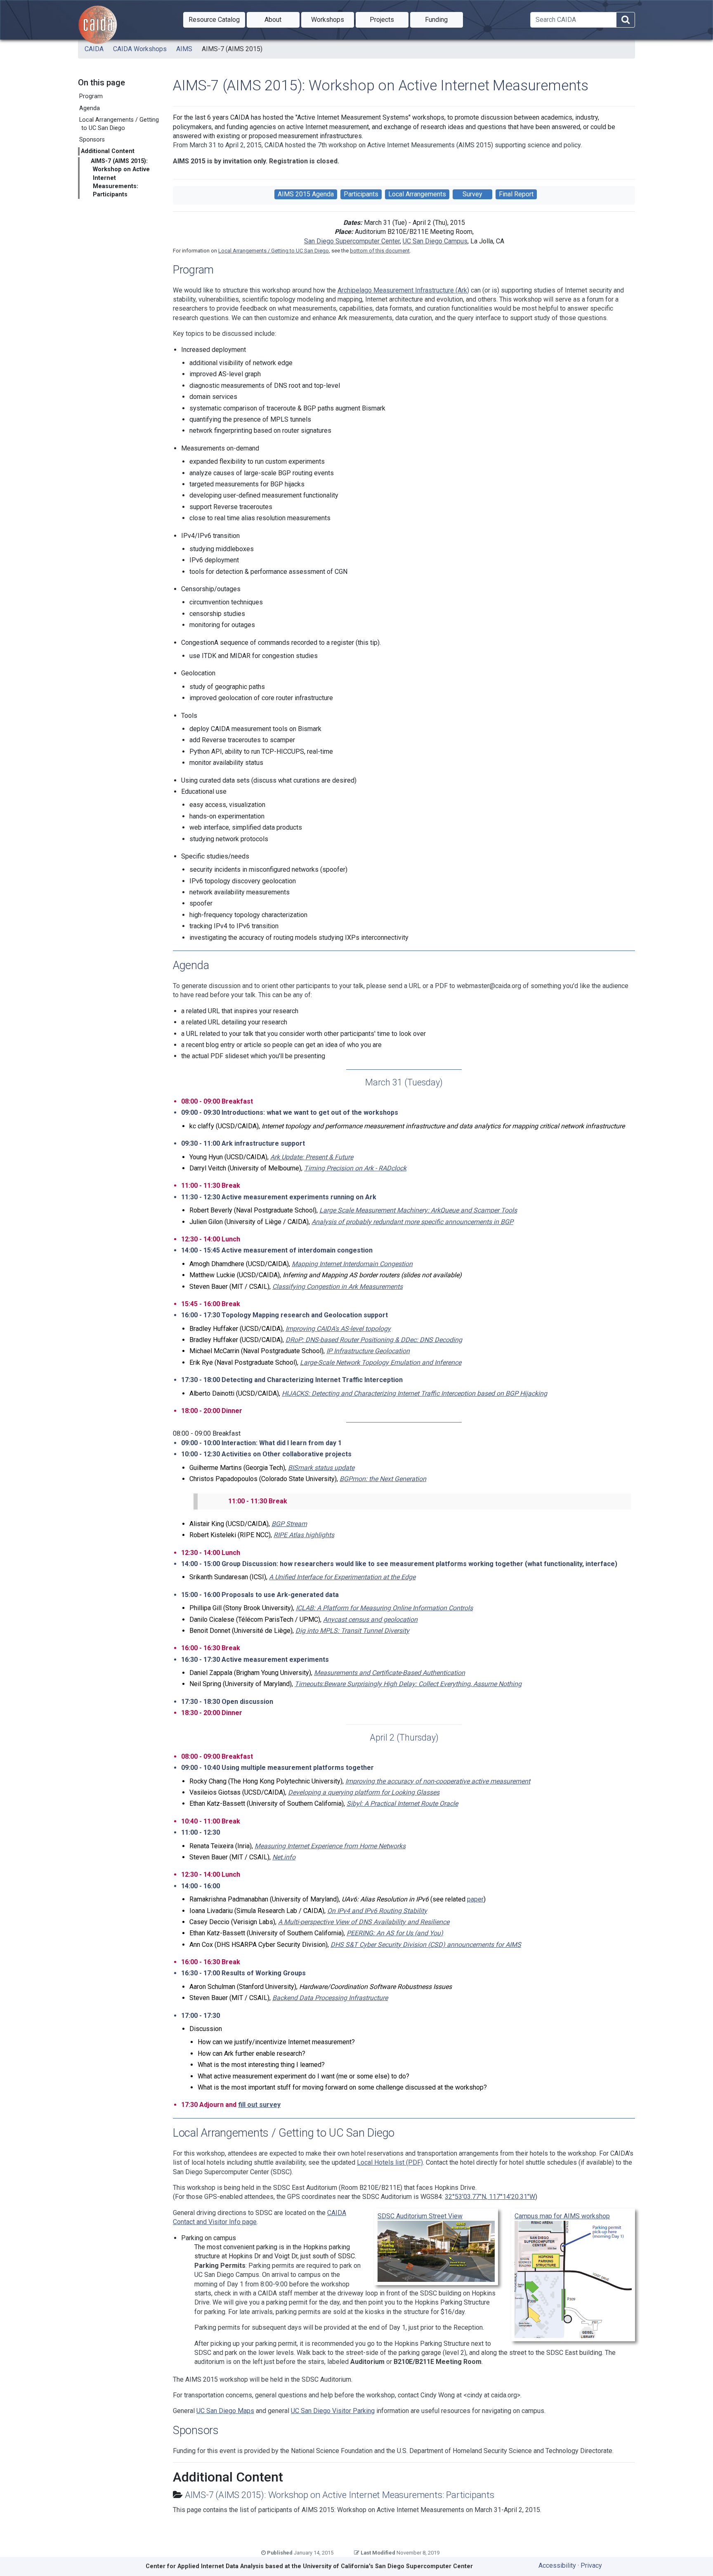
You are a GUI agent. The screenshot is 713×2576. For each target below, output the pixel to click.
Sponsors (92, 140)
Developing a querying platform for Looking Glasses (364, 1792)
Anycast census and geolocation (370, 1619)
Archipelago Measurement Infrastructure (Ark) (403, 290)
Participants (361, 194)
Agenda (90, 108)
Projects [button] (389, 19)
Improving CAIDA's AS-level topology (338, 1329)
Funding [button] (444, 19)
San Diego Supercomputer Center (352, 241)
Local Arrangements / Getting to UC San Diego (119, 124)
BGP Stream (289, 1524)
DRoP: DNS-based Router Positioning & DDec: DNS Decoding (374, 1340)
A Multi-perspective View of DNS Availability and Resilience (364, 1922)
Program (91, 96)
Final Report (516, 194)
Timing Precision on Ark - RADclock (355, 1168)
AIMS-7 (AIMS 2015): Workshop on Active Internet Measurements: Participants (120, 178)
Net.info (284, 1857)
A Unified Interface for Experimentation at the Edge (342, 1577)
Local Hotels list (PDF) (390, 2162)
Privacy (591, 2565)
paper (475, 1899)
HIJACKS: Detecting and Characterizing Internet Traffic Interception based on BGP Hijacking (414, 1393)
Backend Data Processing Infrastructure (330, 1998)
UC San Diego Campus (435, 241)
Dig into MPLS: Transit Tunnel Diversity (352, 1631)
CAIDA (94, 49)
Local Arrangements (417, 194)
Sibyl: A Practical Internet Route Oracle (402, 1803)
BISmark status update (321, 1468)
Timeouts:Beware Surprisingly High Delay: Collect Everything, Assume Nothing (408, 1684)
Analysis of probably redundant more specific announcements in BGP (412, 1222)
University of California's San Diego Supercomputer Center (388, 2566)
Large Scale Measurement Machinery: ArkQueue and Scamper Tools (418, 1210)
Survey (472, 194)
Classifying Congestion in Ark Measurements (338, 1287)
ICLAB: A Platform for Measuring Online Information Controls (384, 1608)
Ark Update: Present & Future (312, 1157)
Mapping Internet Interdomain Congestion (352, 1264)
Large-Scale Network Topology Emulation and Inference (381, 1362)
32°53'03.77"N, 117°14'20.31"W (490, 2197)
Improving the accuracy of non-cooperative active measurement (438, 1781)
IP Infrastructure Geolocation (368, 1351)
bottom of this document (380, 251)
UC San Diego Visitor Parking (333, 2411)
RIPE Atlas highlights (304, 1535)
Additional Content (108, 151)
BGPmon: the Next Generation (383, 1479)
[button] (214, 20)
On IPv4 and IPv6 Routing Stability (377, 1911)
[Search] (626, 20)
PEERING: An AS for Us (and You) (395, 1933)
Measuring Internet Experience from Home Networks (330, 1846)
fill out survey (259, 2105)
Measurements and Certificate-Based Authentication (390, 1673)
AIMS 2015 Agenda (306, 194)
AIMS (184, 49)
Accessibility (557, 2565)
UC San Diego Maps (225, 2411)
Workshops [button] (333, 19)
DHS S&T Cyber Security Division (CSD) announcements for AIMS (426, 1945)
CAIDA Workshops (140, 49)
